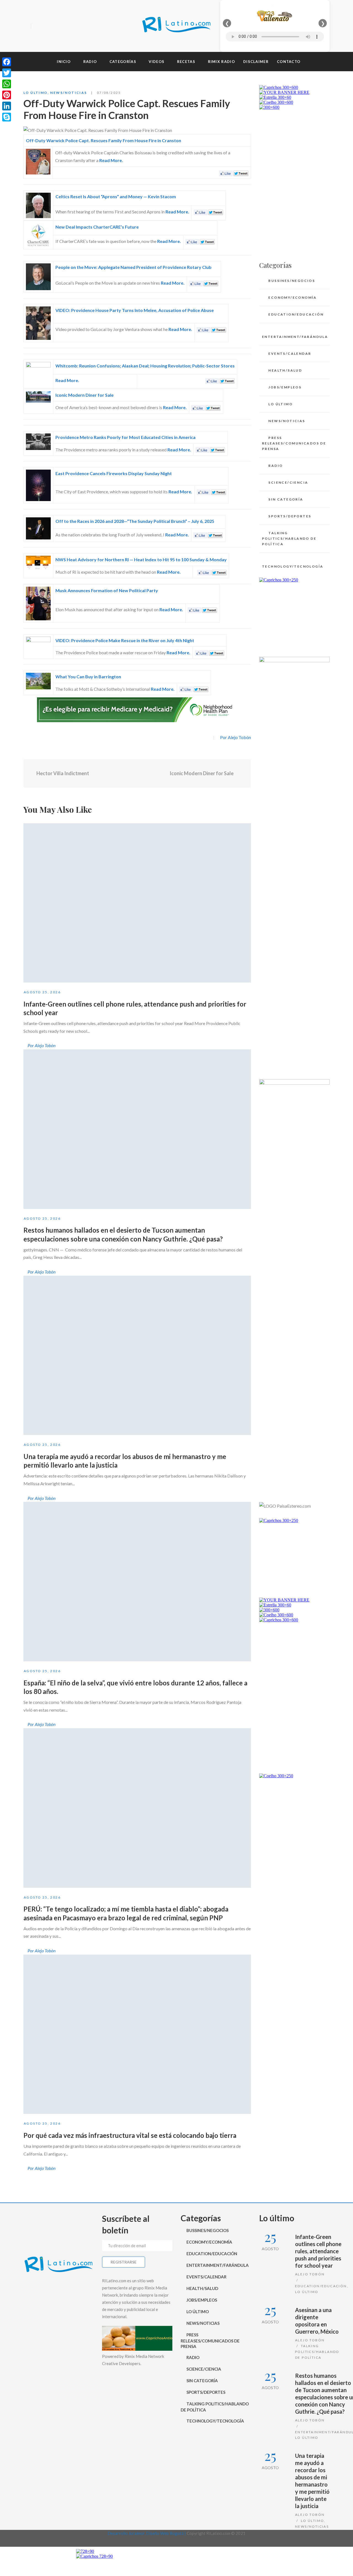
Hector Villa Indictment (62, 773)
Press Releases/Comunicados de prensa (294, 443)
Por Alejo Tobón (236, 737)
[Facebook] (37, 26)
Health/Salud (285, 370)
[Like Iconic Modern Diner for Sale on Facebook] (198, 407)
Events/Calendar (290, 354)
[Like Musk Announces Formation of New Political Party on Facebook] (194, 609)
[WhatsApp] (7, 84)
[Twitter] (47, 26)
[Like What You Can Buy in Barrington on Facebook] (186, 689)
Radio (276, 466)
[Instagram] (56, 26)
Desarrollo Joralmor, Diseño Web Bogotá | (147, 2533)
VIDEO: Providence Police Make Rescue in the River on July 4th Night (125, 640)
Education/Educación (296, 314)
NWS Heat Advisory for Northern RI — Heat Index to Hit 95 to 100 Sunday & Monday (141, 559)
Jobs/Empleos (285, 387)
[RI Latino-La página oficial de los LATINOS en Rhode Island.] (176, 26)
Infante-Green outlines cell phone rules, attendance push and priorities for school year (318, 2251)
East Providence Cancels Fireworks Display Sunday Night (114, 473)
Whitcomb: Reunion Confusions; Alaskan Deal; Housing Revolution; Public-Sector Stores (145, 366)
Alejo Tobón (310, 2274)
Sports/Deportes (290, 516)
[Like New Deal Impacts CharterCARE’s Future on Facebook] (192, 241)
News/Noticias (69, 93)
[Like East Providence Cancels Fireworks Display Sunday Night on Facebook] (204, 492)
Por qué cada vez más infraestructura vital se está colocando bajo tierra (130, 2135)
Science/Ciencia (288, 482)
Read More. (111, 160)
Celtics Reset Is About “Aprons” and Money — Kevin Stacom (116, 196)
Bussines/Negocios (292, 281)
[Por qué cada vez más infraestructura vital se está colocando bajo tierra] (137, 2034)
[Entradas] (137, 774)
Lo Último (36, 93)
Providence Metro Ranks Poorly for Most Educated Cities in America (125, 437)
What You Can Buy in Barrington (88, 677)
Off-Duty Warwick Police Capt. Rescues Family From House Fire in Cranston (104, 140)
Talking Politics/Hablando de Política (289, 538)
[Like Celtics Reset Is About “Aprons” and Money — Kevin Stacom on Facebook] (200, 212)
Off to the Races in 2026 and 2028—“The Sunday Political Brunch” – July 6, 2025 (135, 521)
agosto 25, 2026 (42, 992)
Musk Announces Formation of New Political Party (107, 590)
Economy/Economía (292, 297)
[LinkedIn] (7, 106)
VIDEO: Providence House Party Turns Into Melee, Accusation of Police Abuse (135, 310)
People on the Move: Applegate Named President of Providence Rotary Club (133, 267)
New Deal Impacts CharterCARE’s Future (97, 227)
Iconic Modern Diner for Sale (85, 395)
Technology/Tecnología (293, 566)
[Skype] (7, 117)
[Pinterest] (7, 95)
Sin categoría (286, 499)
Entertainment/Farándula (295, 337)
